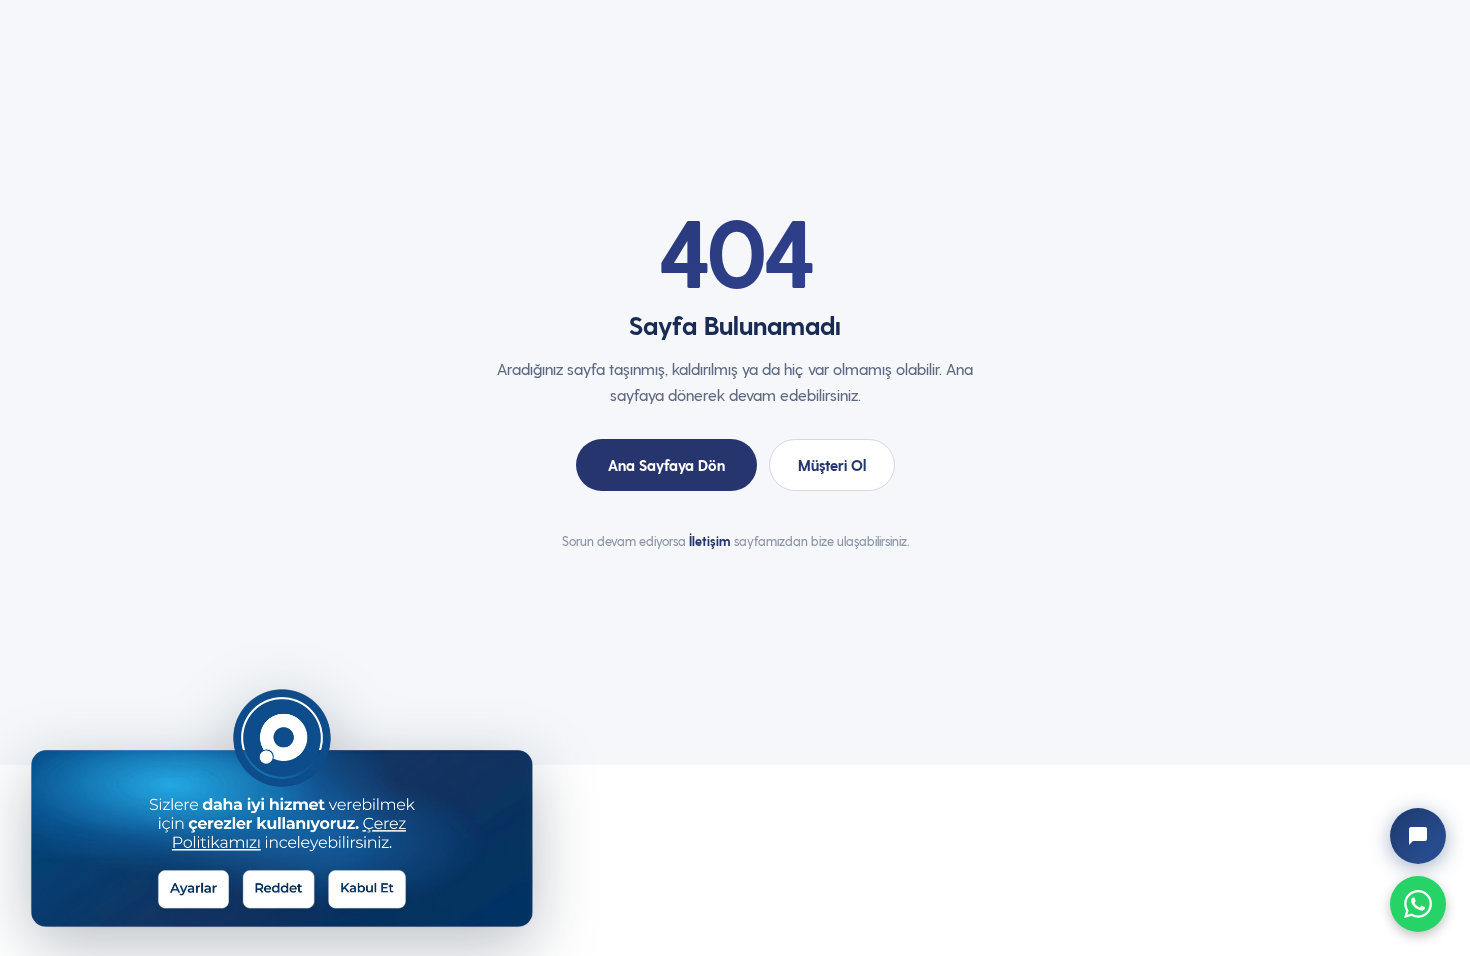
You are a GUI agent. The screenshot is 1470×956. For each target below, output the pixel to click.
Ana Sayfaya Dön (666, 465)
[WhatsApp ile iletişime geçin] (1418, 904)
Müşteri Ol (832, 465)
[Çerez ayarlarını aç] (203, 886)
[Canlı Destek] (1418, 836)
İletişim (710, 540)
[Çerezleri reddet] (291, 886)
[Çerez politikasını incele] (323, 754)
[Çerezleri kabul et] (380, 886)
